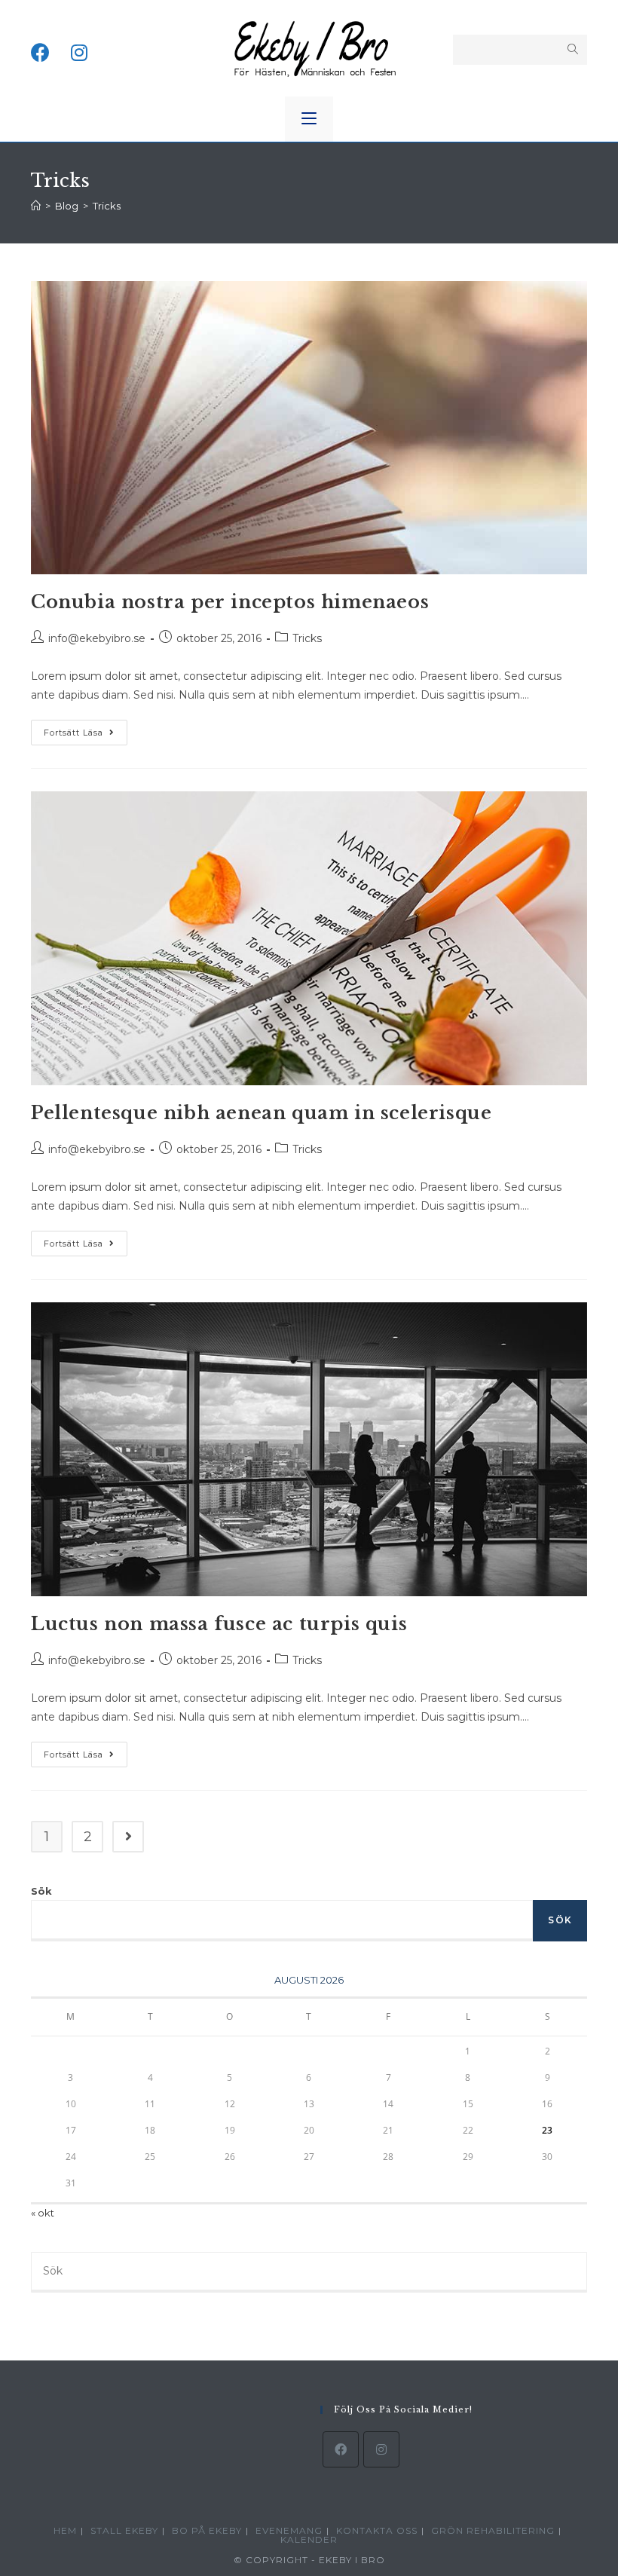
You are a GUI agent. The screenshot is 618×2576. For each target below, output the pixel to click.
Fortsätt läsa (86, 736)
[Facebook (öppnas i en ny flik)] (40, 48)
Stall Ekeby (124, 2530)
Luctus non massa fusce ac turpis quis (219, 1624)
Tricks (307, 638)
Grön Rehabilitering (493, 2530)
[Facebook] (341, 2449)
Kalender (309, 2539)
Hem (65, 2530)
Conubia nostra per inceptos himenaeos (230, 602)
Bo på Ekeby (207, 2530)
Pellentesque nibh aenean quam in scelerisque (261, 1113)
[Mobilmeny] (309, 119)
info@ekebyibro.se (97, 638)
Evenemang (289, 2530)
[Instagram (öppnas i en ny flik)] (79, 48)
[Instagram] (381, 2449)
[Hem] (36, 206)
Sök (41, 1891)
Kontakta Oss (377, 2530)
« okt (43, 2213)
